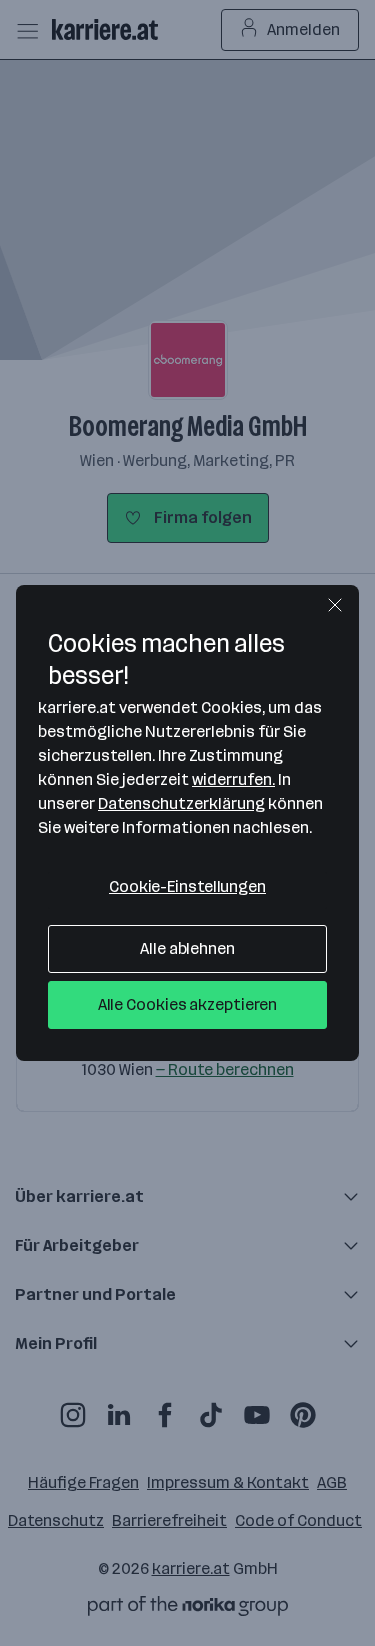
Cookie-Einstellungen (187, 886)
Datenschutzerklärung (181, 803)
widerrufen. (233, 779)
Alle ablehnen (187, 948)
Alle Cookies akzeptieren (188, 1004)
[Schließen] (335, 605)
